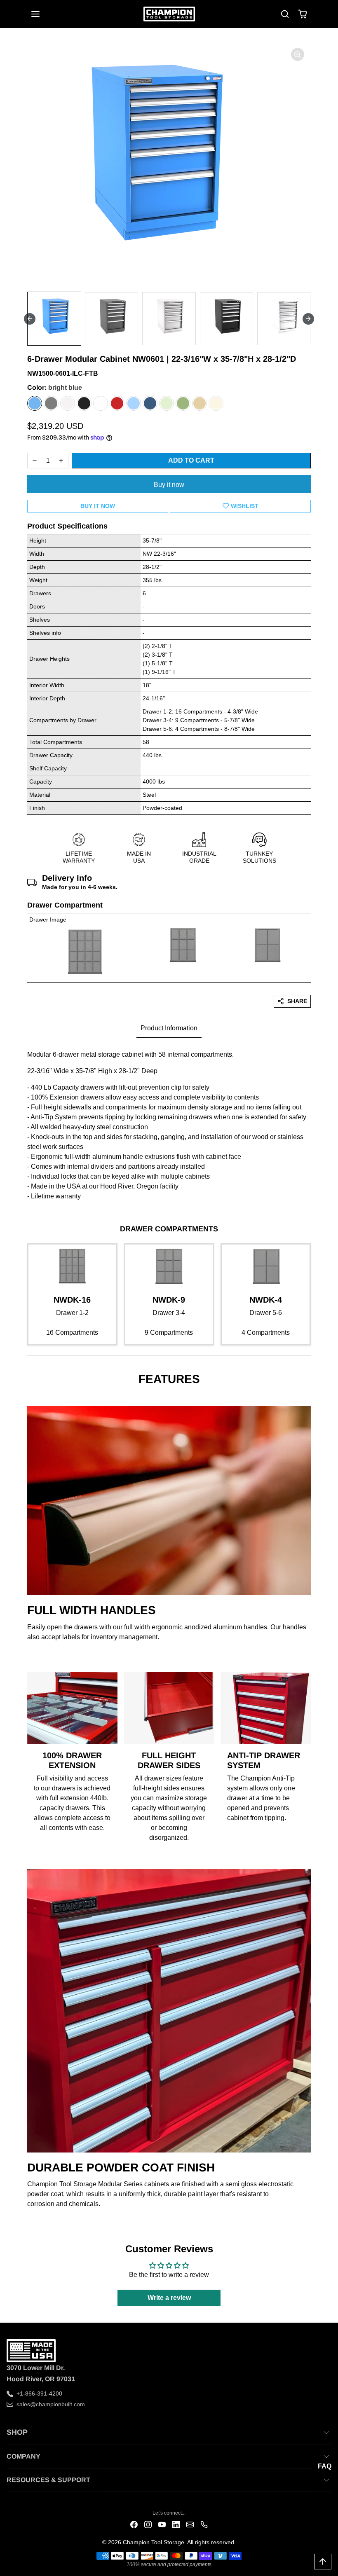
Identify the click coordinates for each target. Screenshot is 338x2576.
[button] (44, 14)
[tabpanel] (169, 1123)
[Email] (190, 2524)
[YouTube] (162, 2524)
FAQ (325, 2466)
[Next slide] (308, 319)
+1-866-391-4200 (39, 2394)
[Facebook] (134, 2524)
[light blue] (134, 403)
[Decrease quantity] (35, 461)
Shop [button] (17, 2432)
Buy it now (169, 485)
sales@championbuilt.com (51, 2404)
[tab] (169, 1029)
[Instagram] (148, 2524)
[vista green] (183, 403)
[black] (84, 403)
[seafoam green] (167, 403)
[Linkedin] (176, 2524)
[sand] (216, 403)
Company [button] (23, 2456)
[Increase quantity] (61, 461)
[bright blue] (35, 403)
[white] (101, 403)
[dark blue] (150, 403)
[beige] (200, 403)
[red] (117, 403)
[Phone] (204, 2524)
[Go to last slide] (30, 319)
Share (297, 1001)
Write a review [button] (169, 2298)
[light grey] (68, 403)
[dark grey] (51, 403)
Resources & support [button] (48, 2480)
